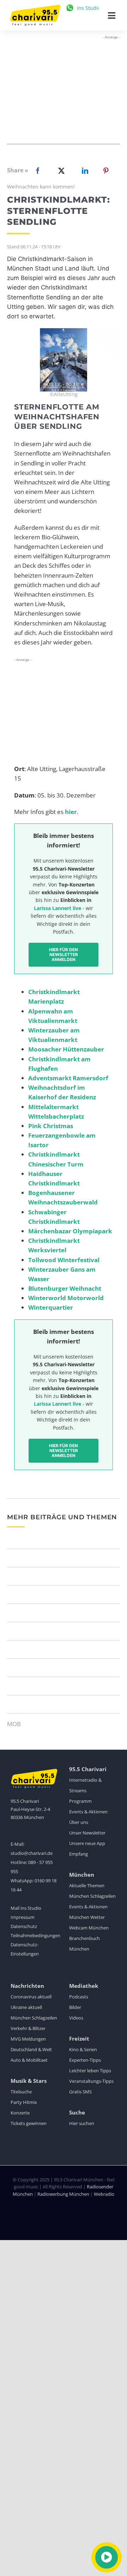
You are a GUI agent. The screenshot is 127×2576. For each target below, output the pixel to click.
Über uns (79, 1822)
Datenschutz (24, 1926)
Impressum (23, 1917)
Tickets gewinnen (29, 2123)
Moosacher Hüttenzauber (66, 1049)
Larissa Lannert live (58, 908)
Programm (80, 1801)
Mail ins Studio (26, 1908)
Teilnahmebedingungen (35, 1935)
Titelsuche (21, 2092)
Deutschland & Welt (31, 2049)
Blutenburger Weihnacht (65, 1288)
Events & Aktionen (88, 1812)
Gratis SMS (80, 2092)
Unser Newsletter (87, 1833)
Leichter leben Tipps (90, 2071)
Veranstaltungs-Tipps (91, 2081)
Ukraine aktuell (26, 2007)
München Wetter (87, 1917)
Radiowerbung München (63, 2194)
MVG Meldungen (28, 2039)
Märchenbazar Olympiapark (70, 1231)
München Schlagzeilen (92, 1896)
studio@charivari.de (32, 1853)
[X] (60, 171)
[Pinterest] (106, 171)
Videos (76, 2018)
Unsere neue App (87, 1843)
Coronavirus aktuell (31, 1997)
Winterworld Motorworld (66, 1298)
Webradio (104, 2194)
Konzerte (20, 2113)
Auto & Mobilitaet (29, 2060)
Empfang (78, 1854)
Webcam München (89, 1928)
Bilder (75, 2007)
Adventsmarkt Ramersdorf (68, 1078)
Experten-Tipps (85, 2060)
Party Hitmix (24, 2102)
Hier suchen (82, 2123)
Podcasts (79, 1997)
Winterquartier (51, 1307)
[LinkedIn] (84, 171)
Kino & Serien (83, 2049)
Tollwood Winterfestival (64, 1260)
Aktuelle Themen (87, 1885)
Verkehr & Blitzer (28, 2028)
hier (71, 812)
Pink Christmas (51, 1126)
